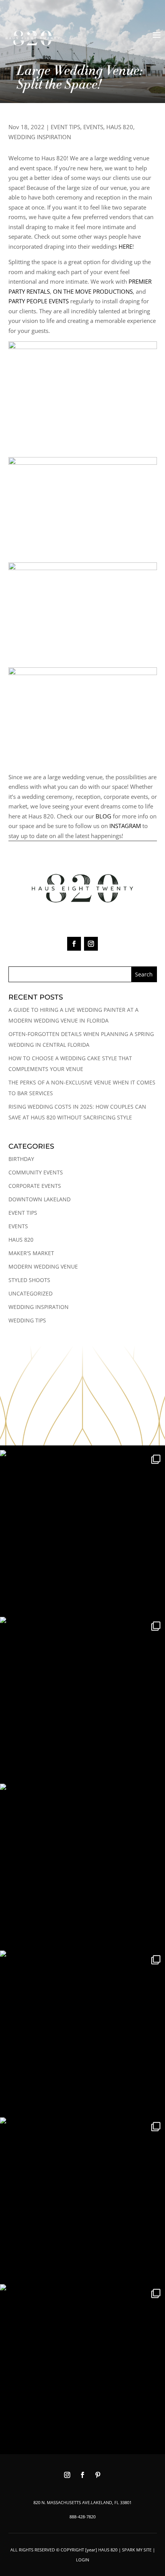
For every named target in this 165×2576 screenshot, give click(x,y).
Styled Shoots (29, 1280)
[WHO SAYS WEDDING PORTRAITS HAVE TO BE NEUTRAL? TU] (82, 2200)
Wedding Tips (27, 1320)
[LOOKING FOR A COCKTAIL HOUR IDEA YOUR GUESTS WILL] (82, 2367)
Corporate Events (35, 1186)
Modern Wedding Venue (43, 1266)
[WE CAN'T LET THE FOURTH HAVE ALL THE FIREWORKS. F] (82, 1866)
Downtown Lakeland (40, 1199)
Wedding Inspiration (40, 137)
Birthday (21, 1159)
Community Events (36, 1172)
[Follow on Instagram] (91, 944)
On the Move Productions (93, 291)
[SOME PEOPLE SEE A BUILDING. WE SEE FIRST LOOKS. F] (82, 1700)
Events (93, 127)
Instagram (125, 826)
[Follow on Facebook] (74, 944)
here (125, 246)
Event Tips (65, 127)
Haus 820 (120, 127)
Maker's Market (31, 1253)
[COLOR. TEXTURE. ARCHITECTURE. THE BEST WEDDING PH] (82, 1533)
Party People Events (39, 301)
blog (103, 816)
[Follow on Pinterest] (98, 2475)
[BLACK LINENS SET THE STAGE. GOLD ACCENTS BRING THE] (82, 2033)
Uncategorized (31, 1293)
